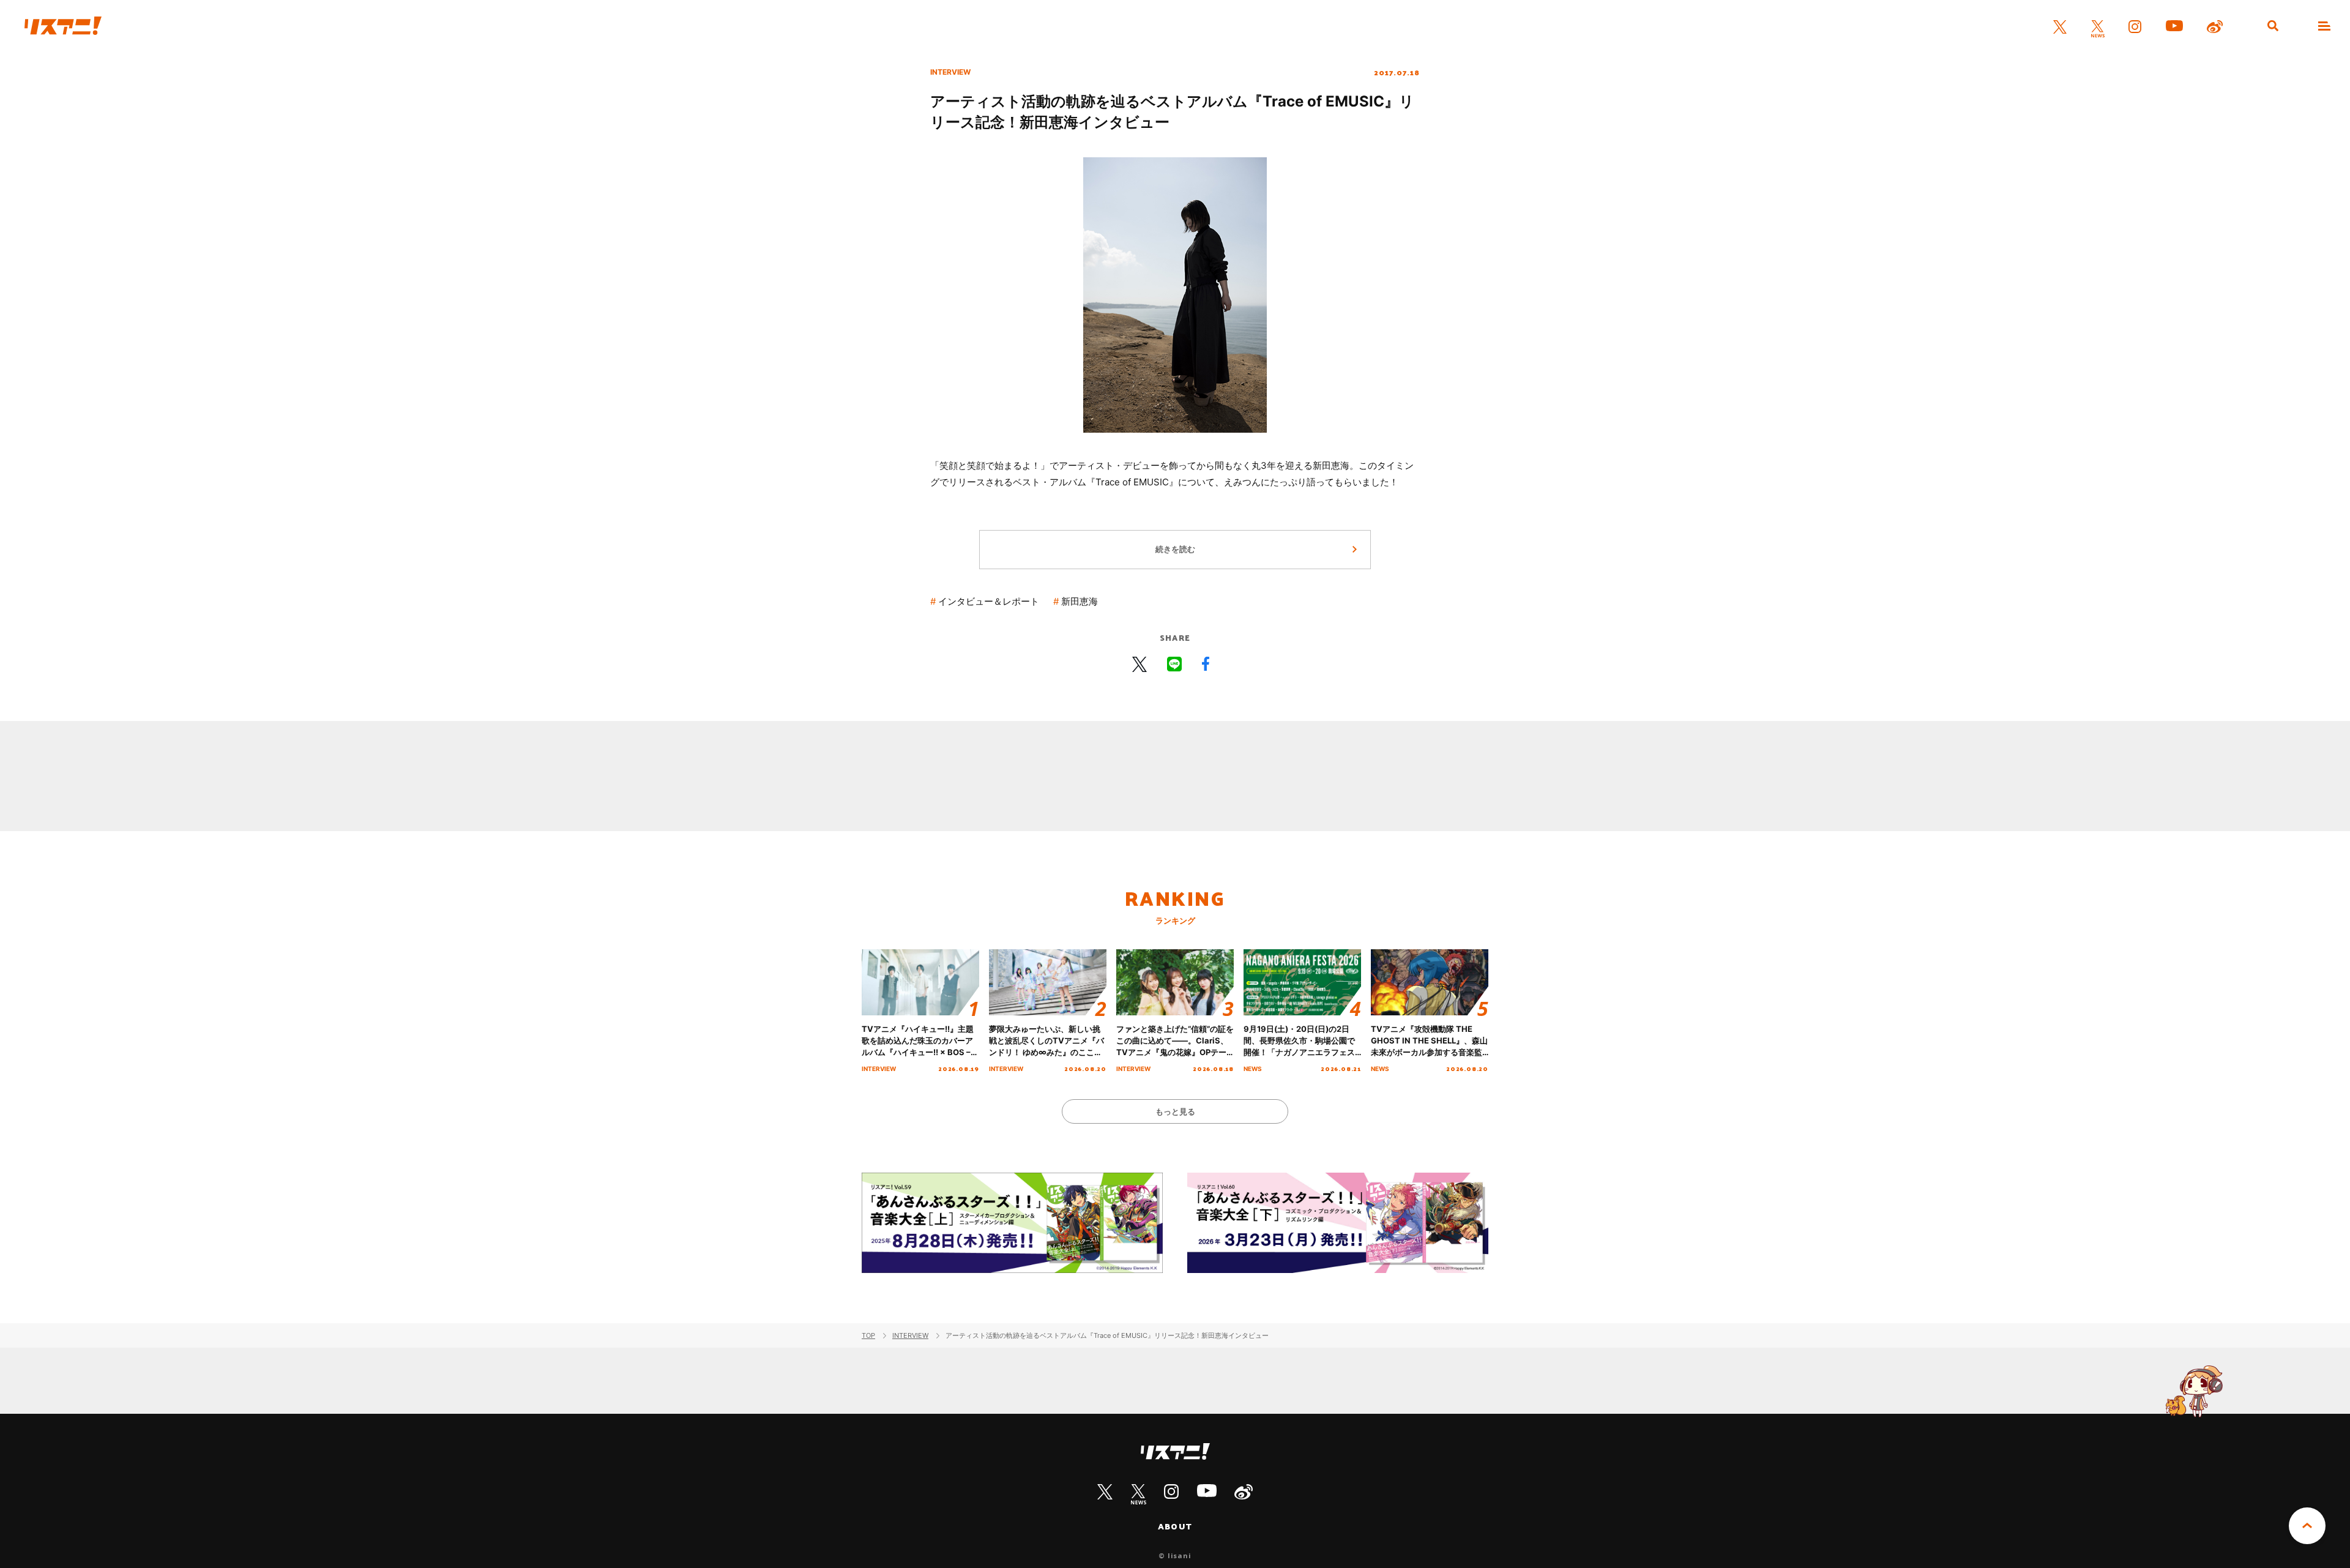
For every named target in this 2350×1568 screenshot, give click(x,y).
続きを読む (1175, 549)
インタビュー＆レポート (989, 601)
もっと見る (1175, 1111)
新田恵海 (1080, 601)
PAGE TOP (2307, 1526)
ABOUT (1175, 1526)
